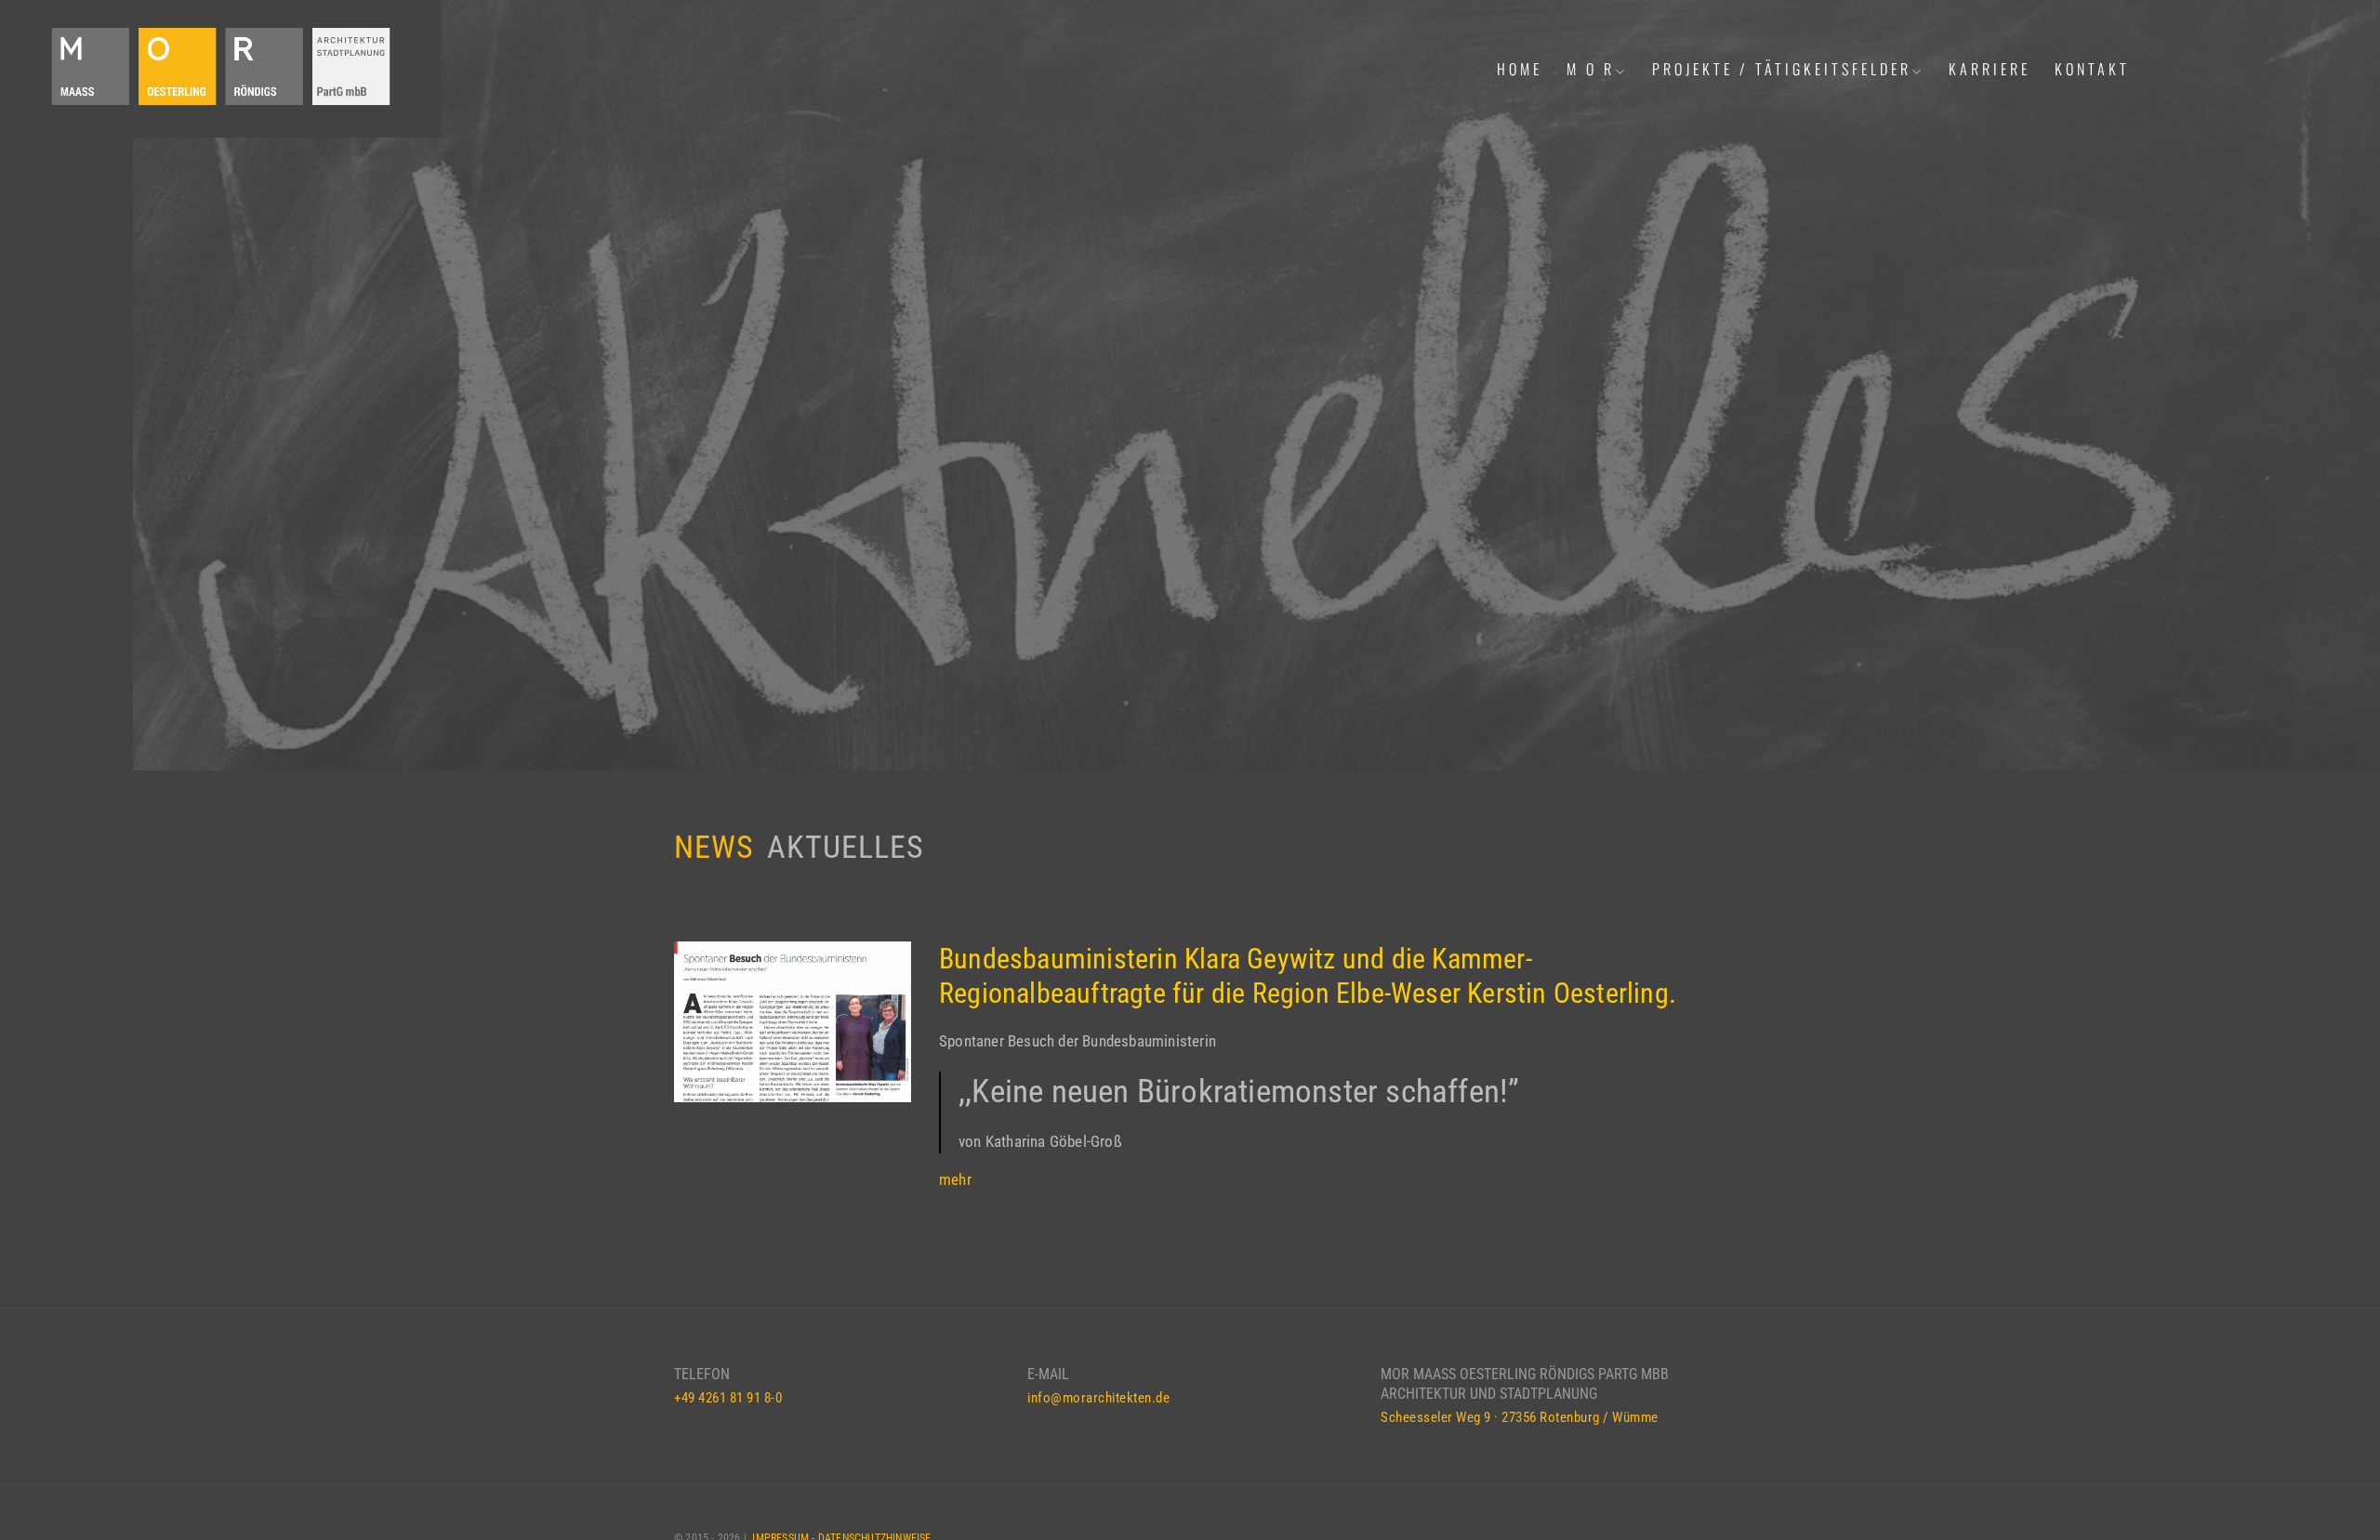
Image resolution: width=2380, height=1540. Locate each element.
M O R (1591, 69)
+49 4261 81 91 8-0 (728, 1398)
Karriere (1990, 69)
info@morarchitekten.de (1098, 1398)
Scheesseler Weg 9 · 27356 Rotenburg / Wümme (1520, 1417)
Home (1520, 69)
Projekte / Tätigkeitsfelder (1782, 69)
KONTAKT (2092, 69)
